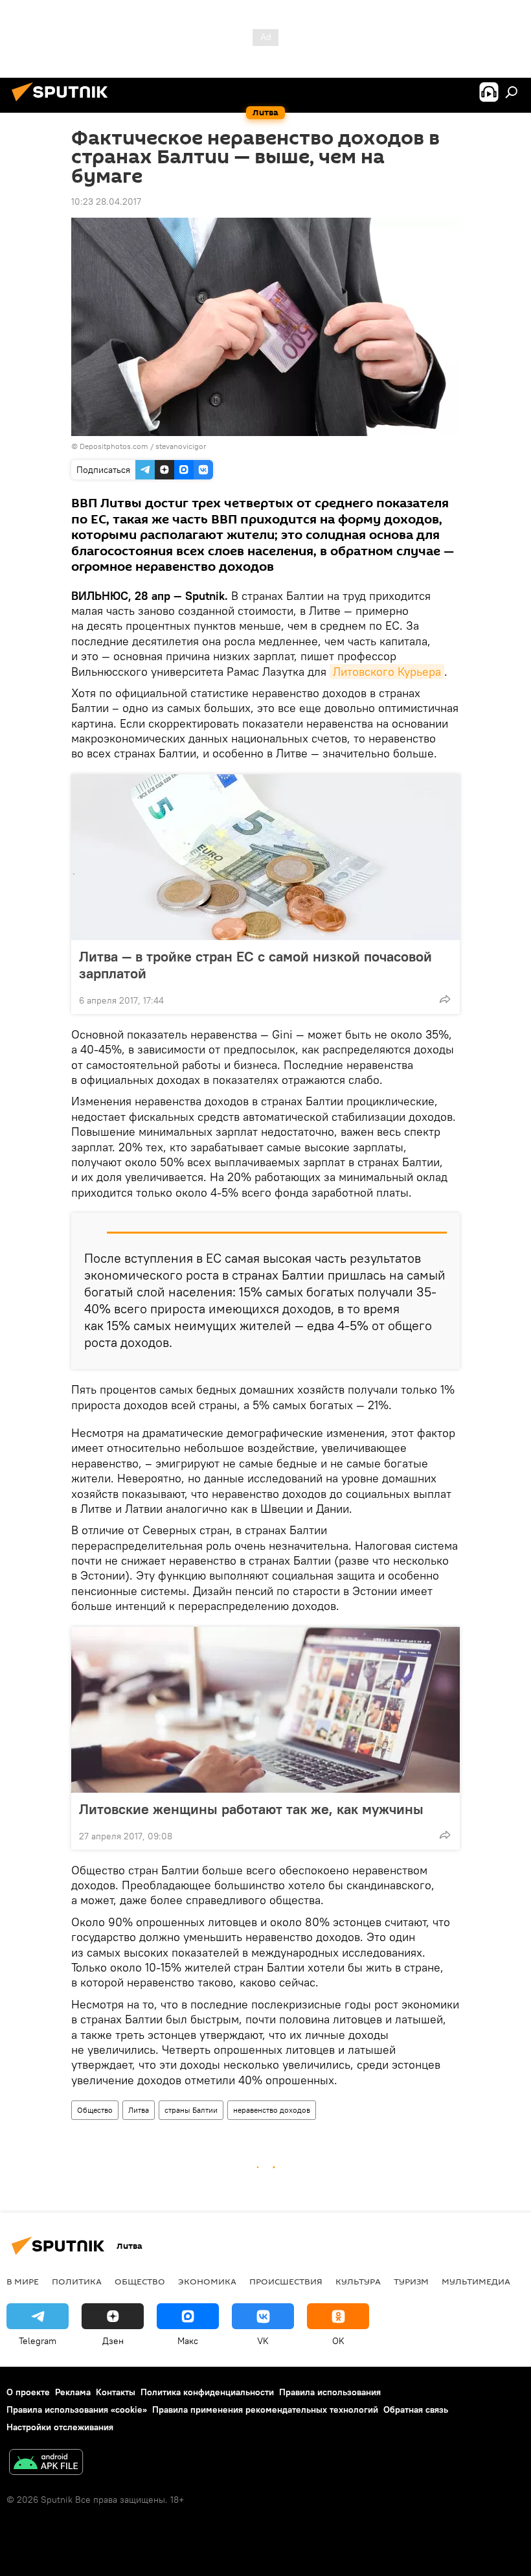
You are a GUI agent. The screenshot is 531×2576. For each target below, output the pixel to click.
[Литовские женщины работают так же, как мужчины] (265, 1710)
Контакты (116, 2392)
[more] (445, 999)
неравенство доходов (272, 2110)
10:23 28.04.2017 (106, 201)
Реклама (73, 2392)
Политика (77, 2281)
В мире (23, 2281)
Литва (139, 2110)
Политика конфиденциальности (207, 2392)
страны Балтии (191, 2110)
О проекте (28, 2392)
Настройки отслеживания (60, 2427)
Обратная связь (416, 2409)
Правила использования (330, 2392)
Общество (95, 2110)
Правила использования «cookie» (77, 2409)
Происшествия (286, 2281)
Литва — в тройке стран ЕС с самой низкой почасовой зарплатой (255, 965)
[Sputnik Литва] (63, 103)
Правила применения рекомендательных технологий (265, 2409)
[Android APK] (46, 2464)
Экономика (207, 2281)
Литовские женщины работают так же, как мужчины (251, 1809)
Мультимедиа (476, 2281)
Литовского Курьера (387, 672)
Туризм (411, 2281)
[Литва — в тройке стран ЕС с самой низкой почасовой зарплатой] (265, 857)
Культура (358, 2281)
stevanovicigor (181, 446)
